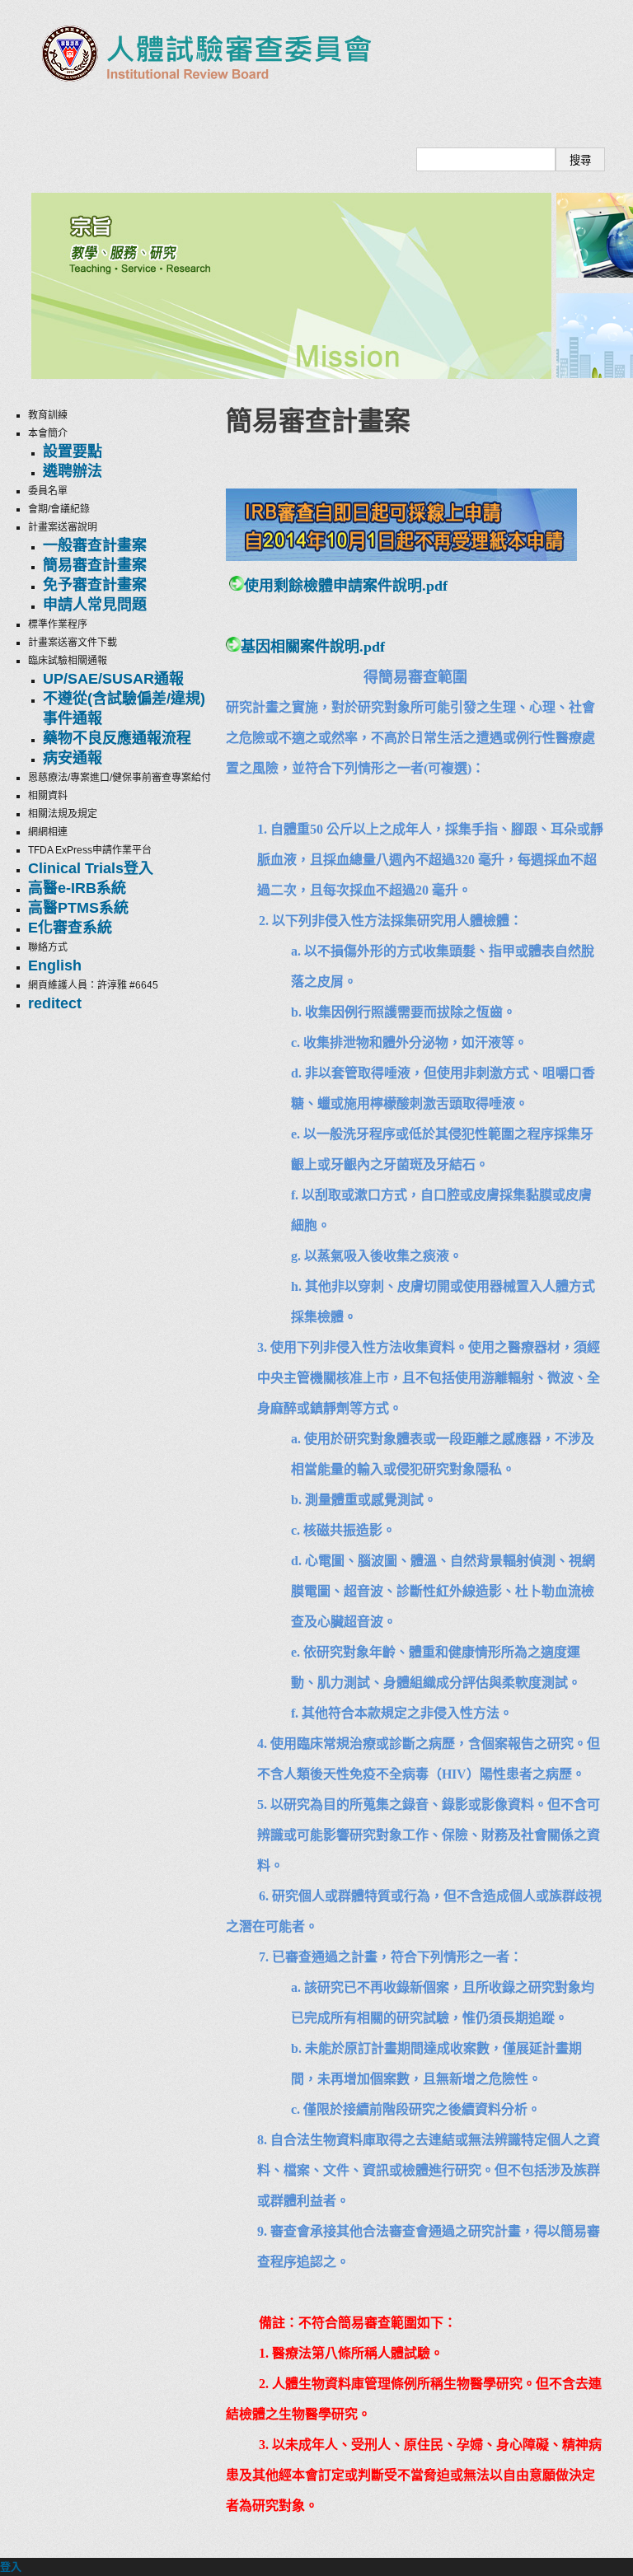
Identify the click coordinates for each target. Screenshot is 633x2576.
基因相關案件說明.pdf (313, 647)
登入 (11, 2567)
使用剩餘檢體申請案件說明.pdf (346, 586)
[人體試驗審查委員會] (203, 92)
